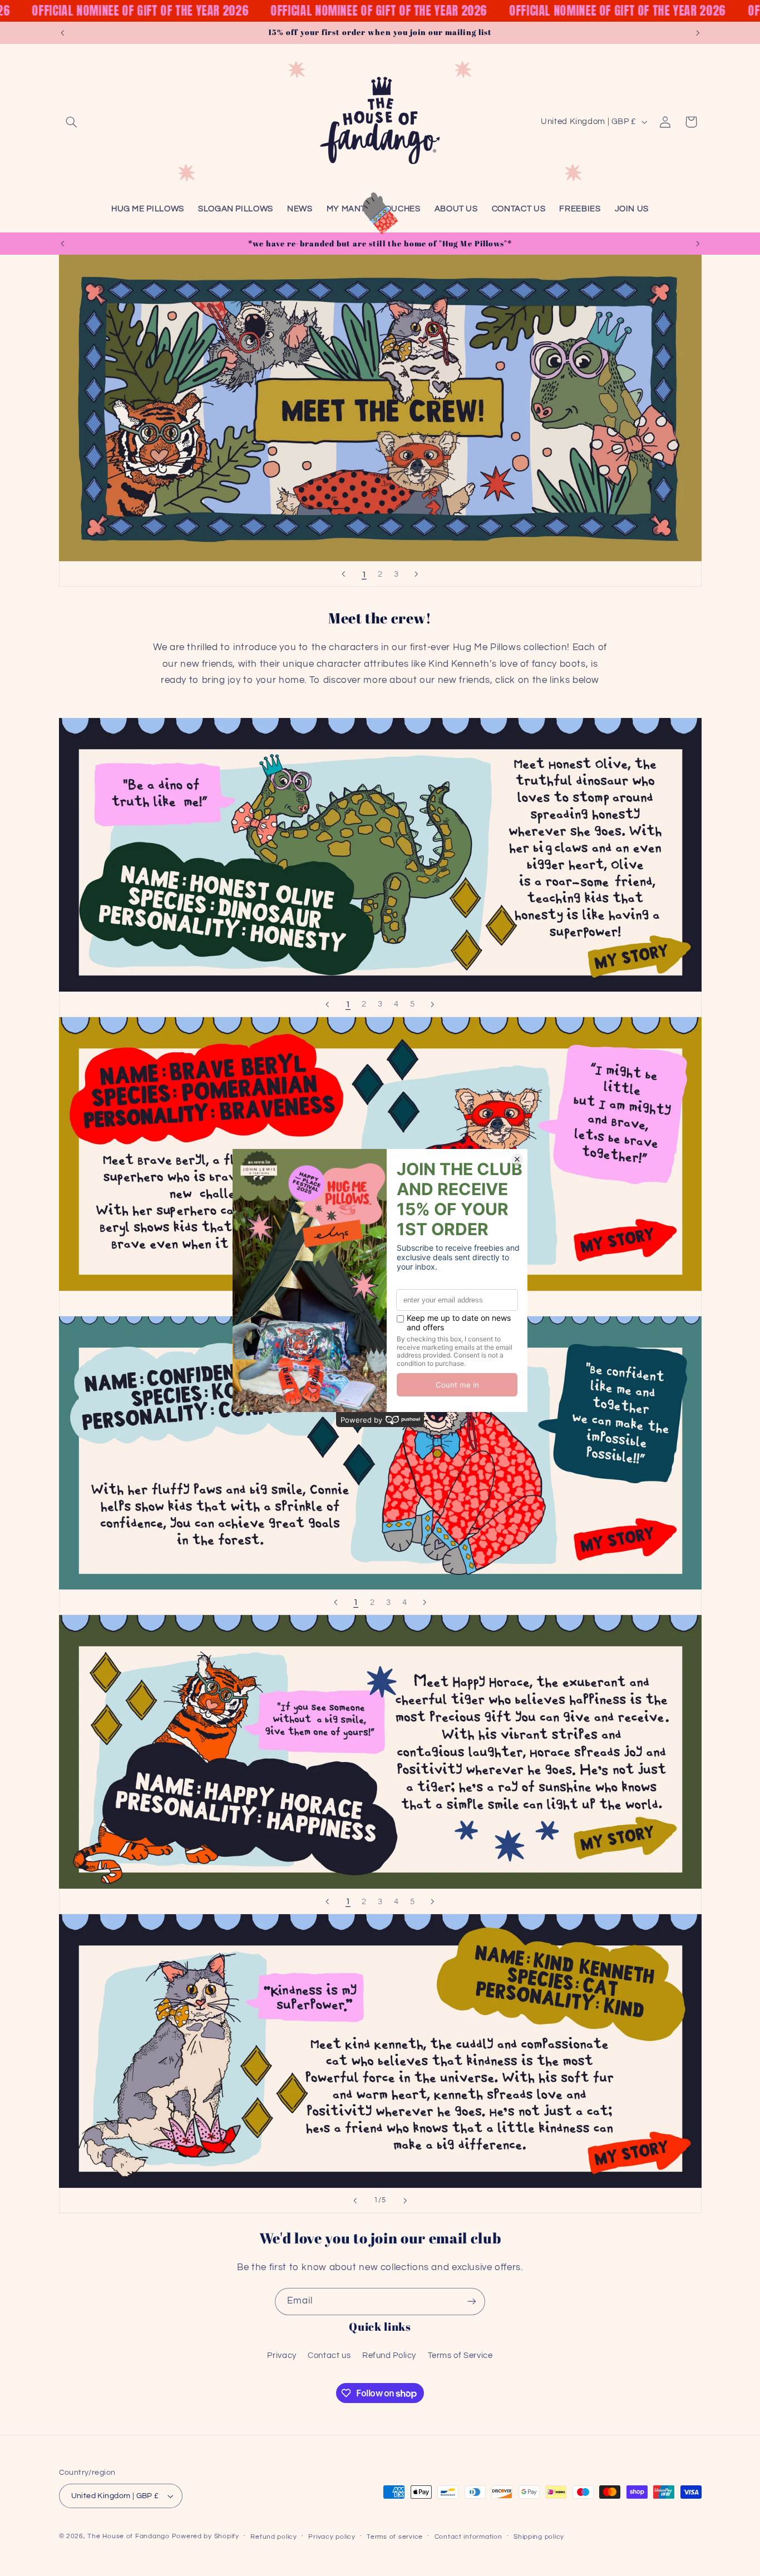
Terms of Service (460, 2355)
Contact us (329, 2355)
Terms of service (395, 2537)
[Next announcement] (698, 33)
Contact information (468, 2537)
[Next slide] (417, 574)
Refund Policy (389, 2355)
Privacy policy (332, 2537)
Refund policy (274, 2537)
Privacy (282, 2355)
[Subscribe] (472, 2302)
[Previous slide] (344, 574)
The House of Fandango (128, 2536)
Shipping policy (539, 2537)
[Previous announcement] (62, 33)
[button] (72, 122)
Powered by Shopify (206, 2536)
